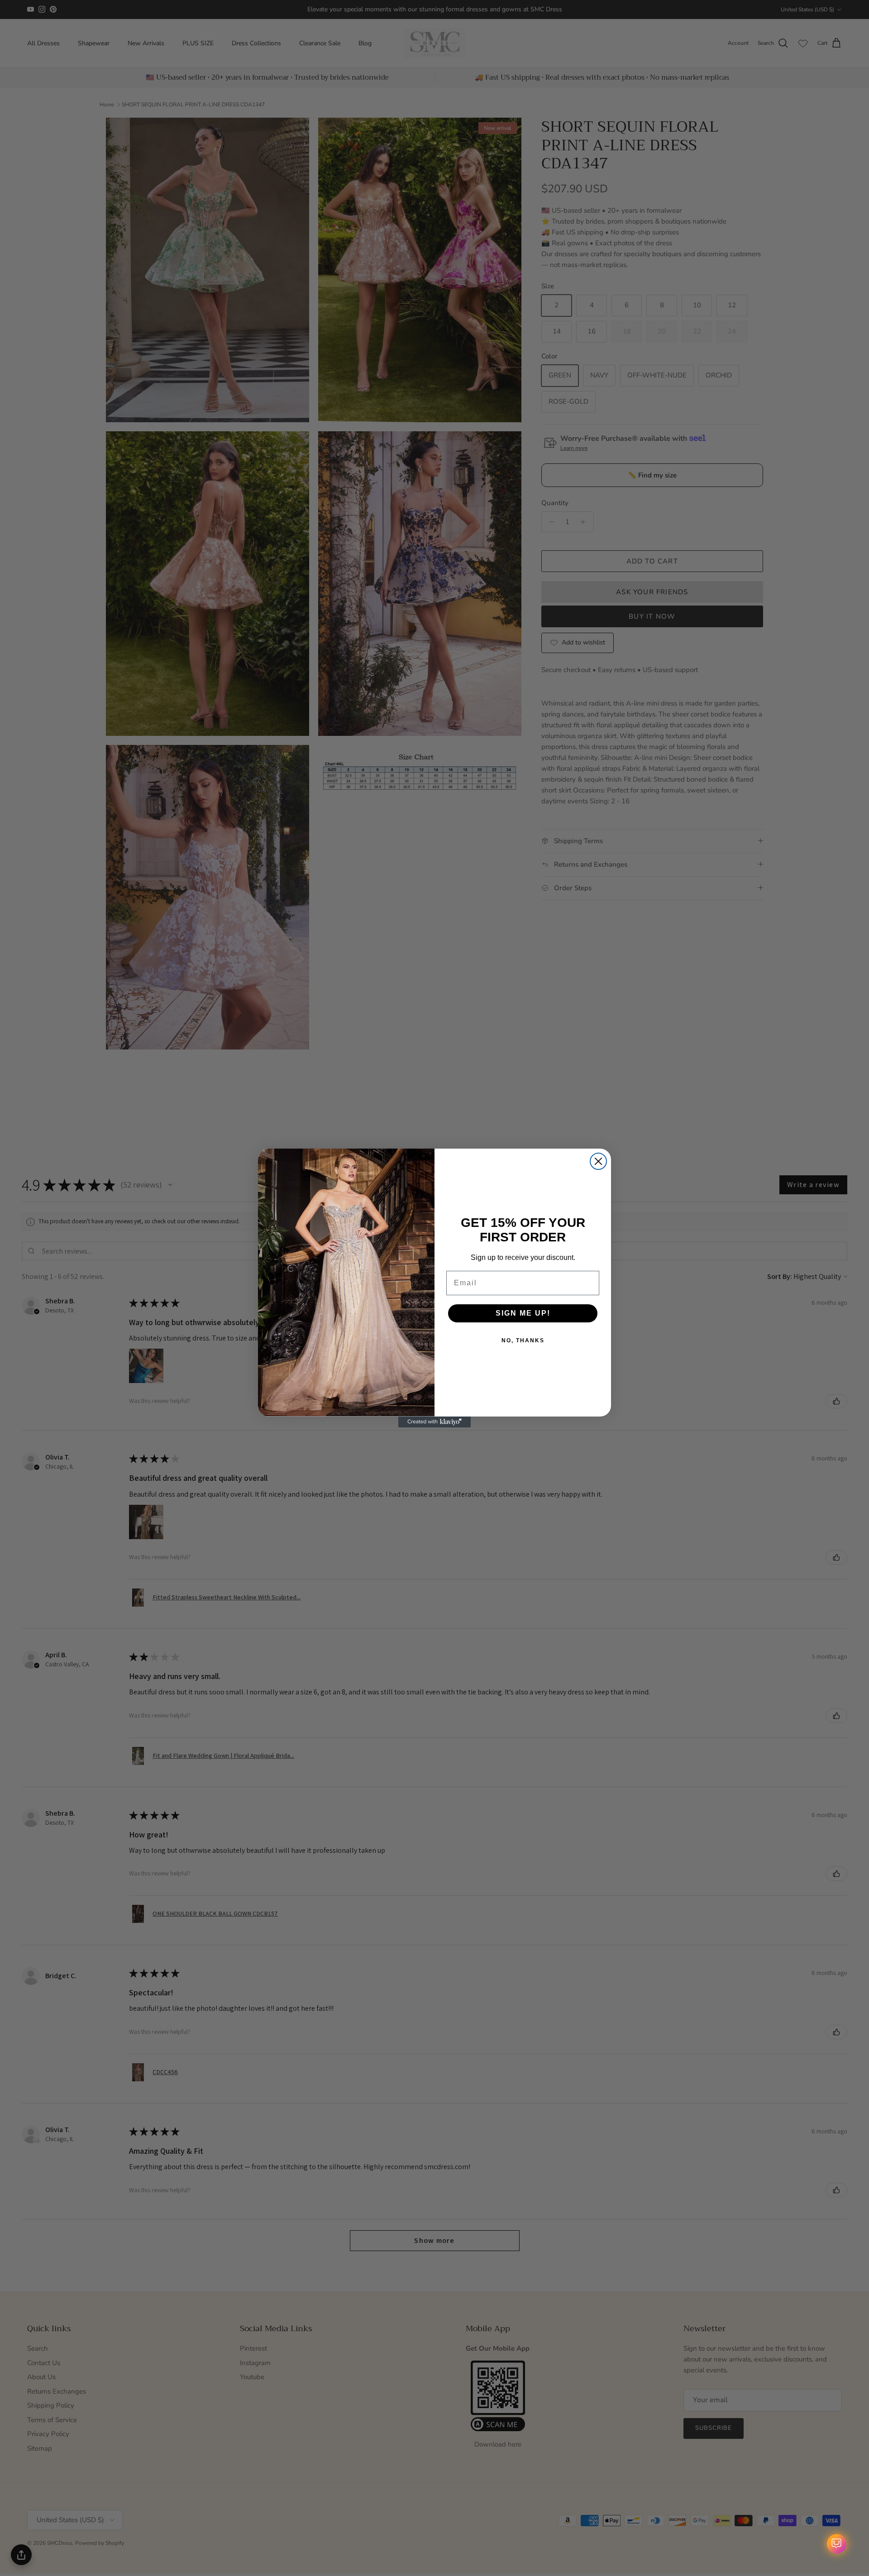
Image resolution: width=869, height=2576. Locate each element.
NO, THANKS (523, 1340)
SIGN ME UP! (523, 1313)
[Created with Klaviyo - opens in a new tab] (434, 1422)
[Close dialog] (598, 1161)
